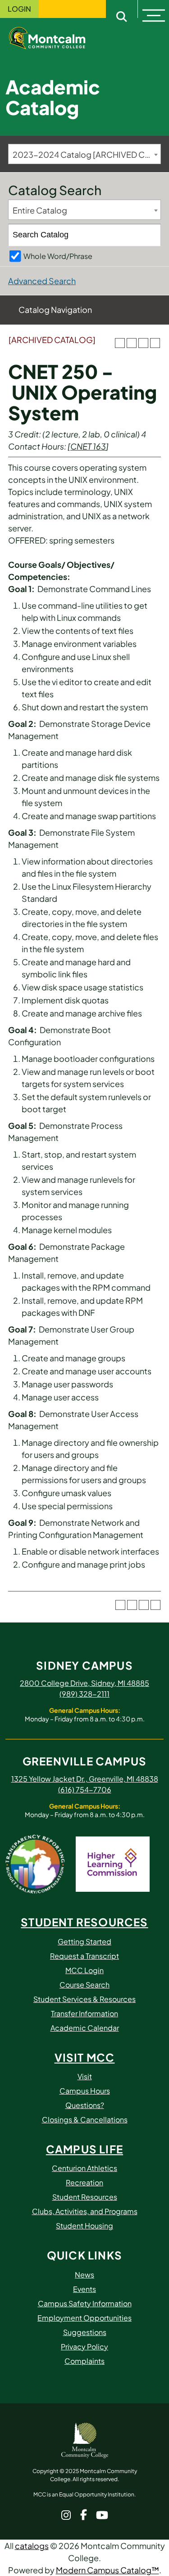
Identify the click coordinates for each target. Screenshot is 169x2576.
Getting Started (84, 1941)
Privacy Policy (84, 2346)
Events (84, 2289)
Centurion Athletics (84, 2168)
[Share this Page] (132, 343)
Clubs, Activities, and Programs (85, 2211)
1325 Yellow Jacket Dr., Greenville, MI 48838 (85, 1779)
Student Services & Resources (84, 1999)
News (84, 2275)
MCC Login (84, 1970)
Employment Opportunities (84, 2318)
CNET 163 (88, 446)
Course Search (84, 1985)
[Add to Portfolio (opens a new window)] (120, 343)
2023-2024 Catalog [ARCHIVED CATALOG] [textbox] (87, 154)
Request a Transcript (84, 1956)
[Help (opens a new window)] (155, 343)
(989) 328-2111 (84, 1694)
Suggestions (85, 2332)
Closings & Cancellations (85, 2119)
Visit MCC (85, 2057)
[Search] (150, 235)
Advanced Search (42, 281)
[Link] (55, 37)
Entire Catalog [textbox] (40, 210)
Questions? (85, 2105)
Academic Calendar (85, 2028)
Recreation (84, 2182)
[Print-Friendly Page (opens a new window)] (143, 343)
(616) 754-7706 (85, 1789)
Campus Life (84, 2149)
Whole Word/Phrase (58, 256)
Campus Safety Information (85, 2303)
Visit (85, 2076)
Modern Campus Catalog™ (107, 2570)
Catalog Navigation (55, 310)
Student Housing (84, 2226)
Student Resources (84, 1922)
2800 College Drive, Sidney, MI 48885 (84, 1683)
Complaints (84, 2361)
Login (19, 9)
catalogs (32, 2546)
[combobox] (84, 154)
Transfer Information (84, 2013)
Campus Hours (85, 2091)
